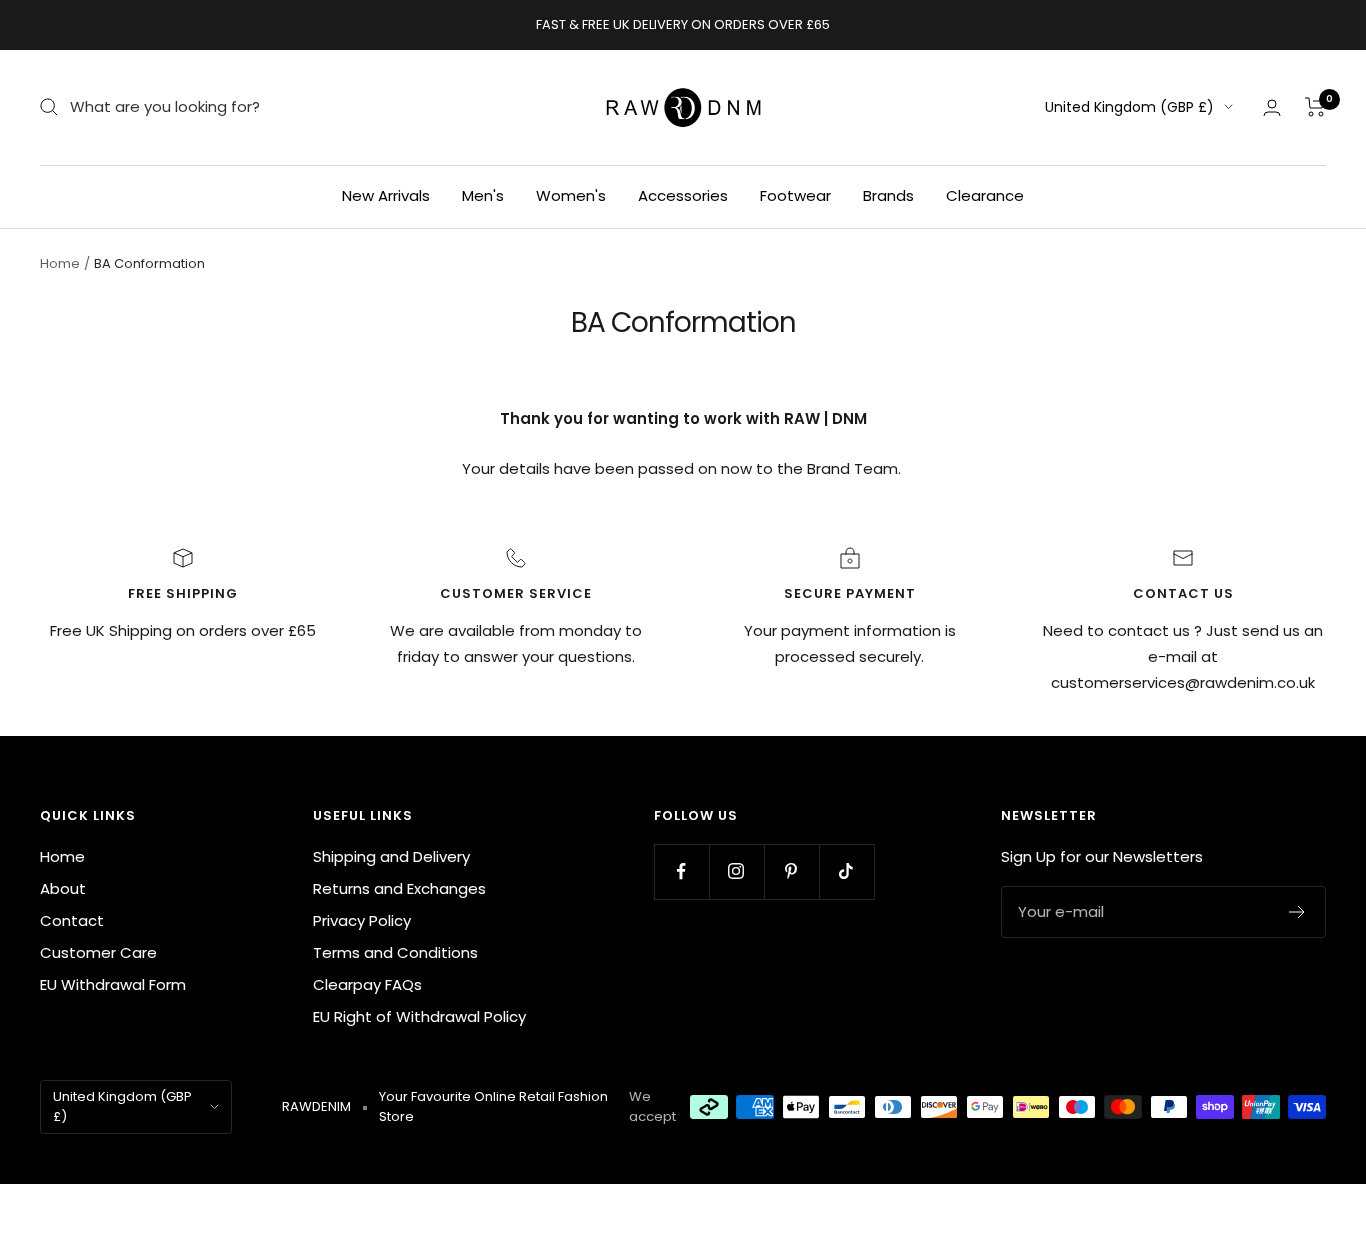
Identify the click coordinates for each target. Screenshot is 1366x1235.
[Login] (1272, 107)
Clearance (985, 195)
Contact (72, 920)
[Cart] (1315, 107)
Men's (483, 195)
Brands (888, 195)
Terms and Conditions (395, 952)
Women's (571, 195)
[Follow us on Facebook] (681, 871)
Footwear (795, 195)
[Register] (1297, 912)
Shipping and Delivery (391, 856)
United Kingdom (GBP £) (1129, 107)
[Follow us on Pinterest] (791, 871)
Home (60, 263)
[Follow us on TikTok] (846, 871)
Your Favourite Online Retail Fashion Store (493, 1106)
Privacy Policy (362, 920)
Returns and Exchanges (399, 888)
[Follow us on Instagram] (736, 871)
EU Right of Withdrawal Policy (419, 1016)
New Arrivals (386, 195)
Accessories (683, 195)
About (63, 888)
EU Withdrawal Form (113, 984)
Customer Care (98, 952)
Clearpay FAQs (367, 984)
